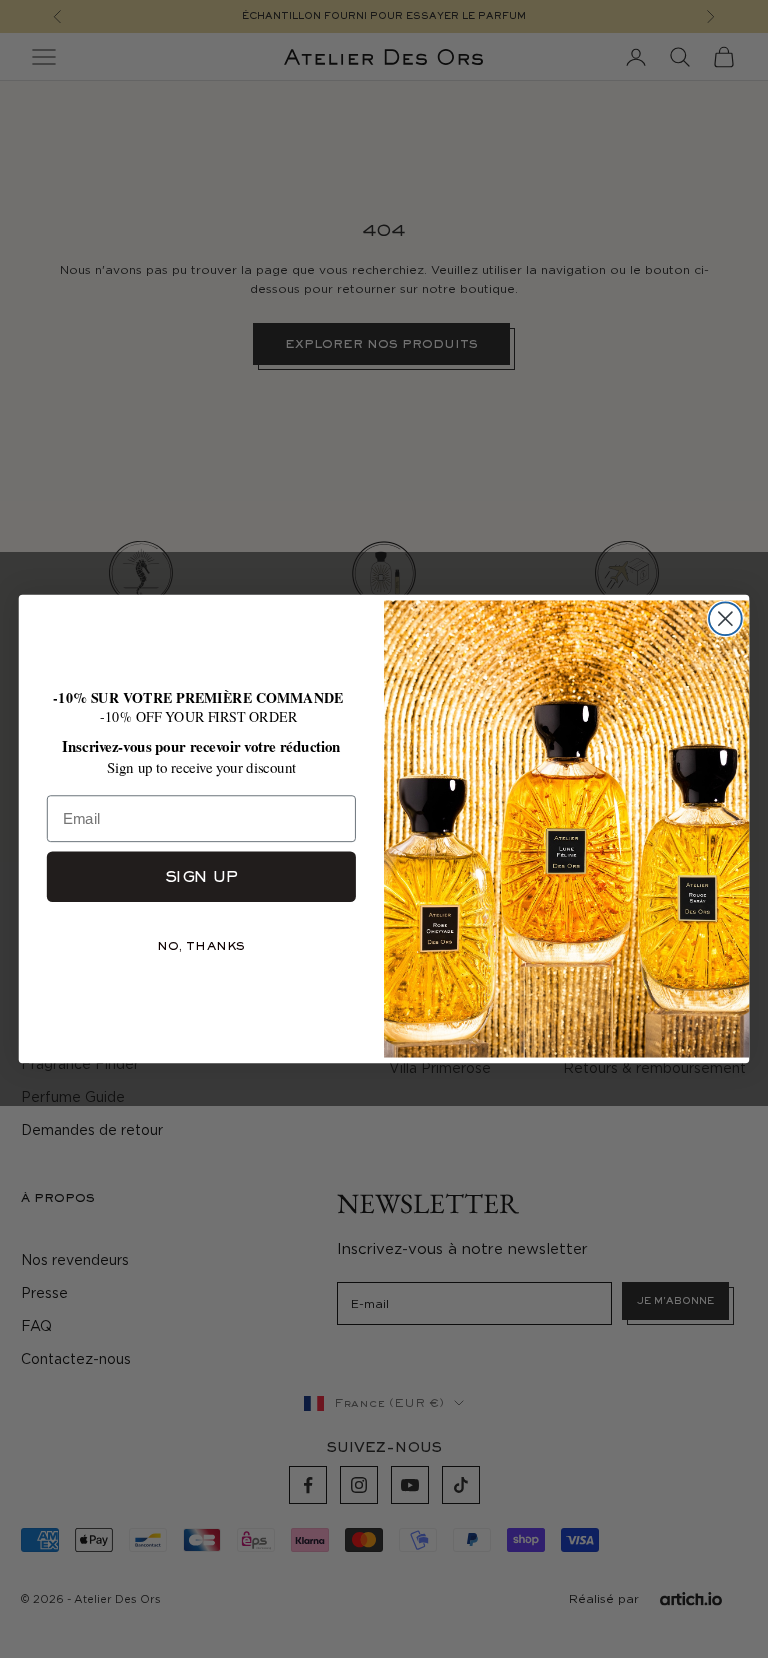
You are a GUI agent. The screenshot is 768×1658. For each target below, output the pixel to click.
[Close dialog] (725, 618)
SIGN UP (201, 876)
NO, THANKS (201, 946)
